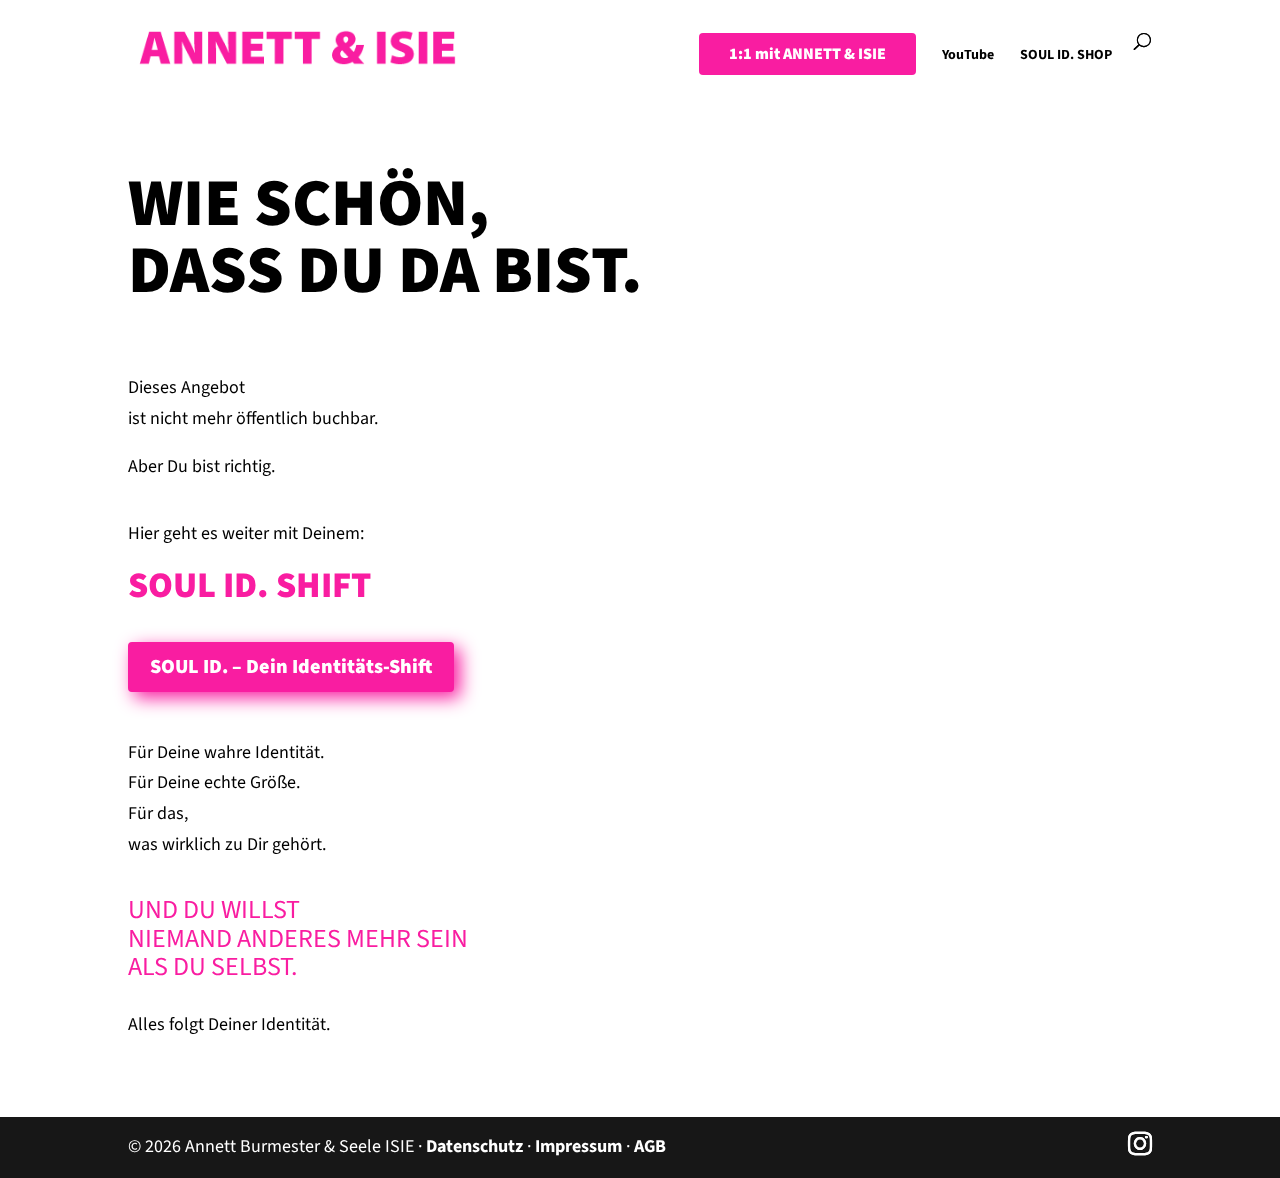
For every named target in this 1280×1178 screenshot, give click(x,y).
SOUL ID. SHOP (1066, 56)
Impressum (578, 1146)
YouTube (968, 56)
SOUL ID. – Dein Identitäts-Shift (291, 667)
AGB (650, 1146)
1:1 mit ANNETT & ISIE (807, 54)
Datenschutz (474, 1146)
